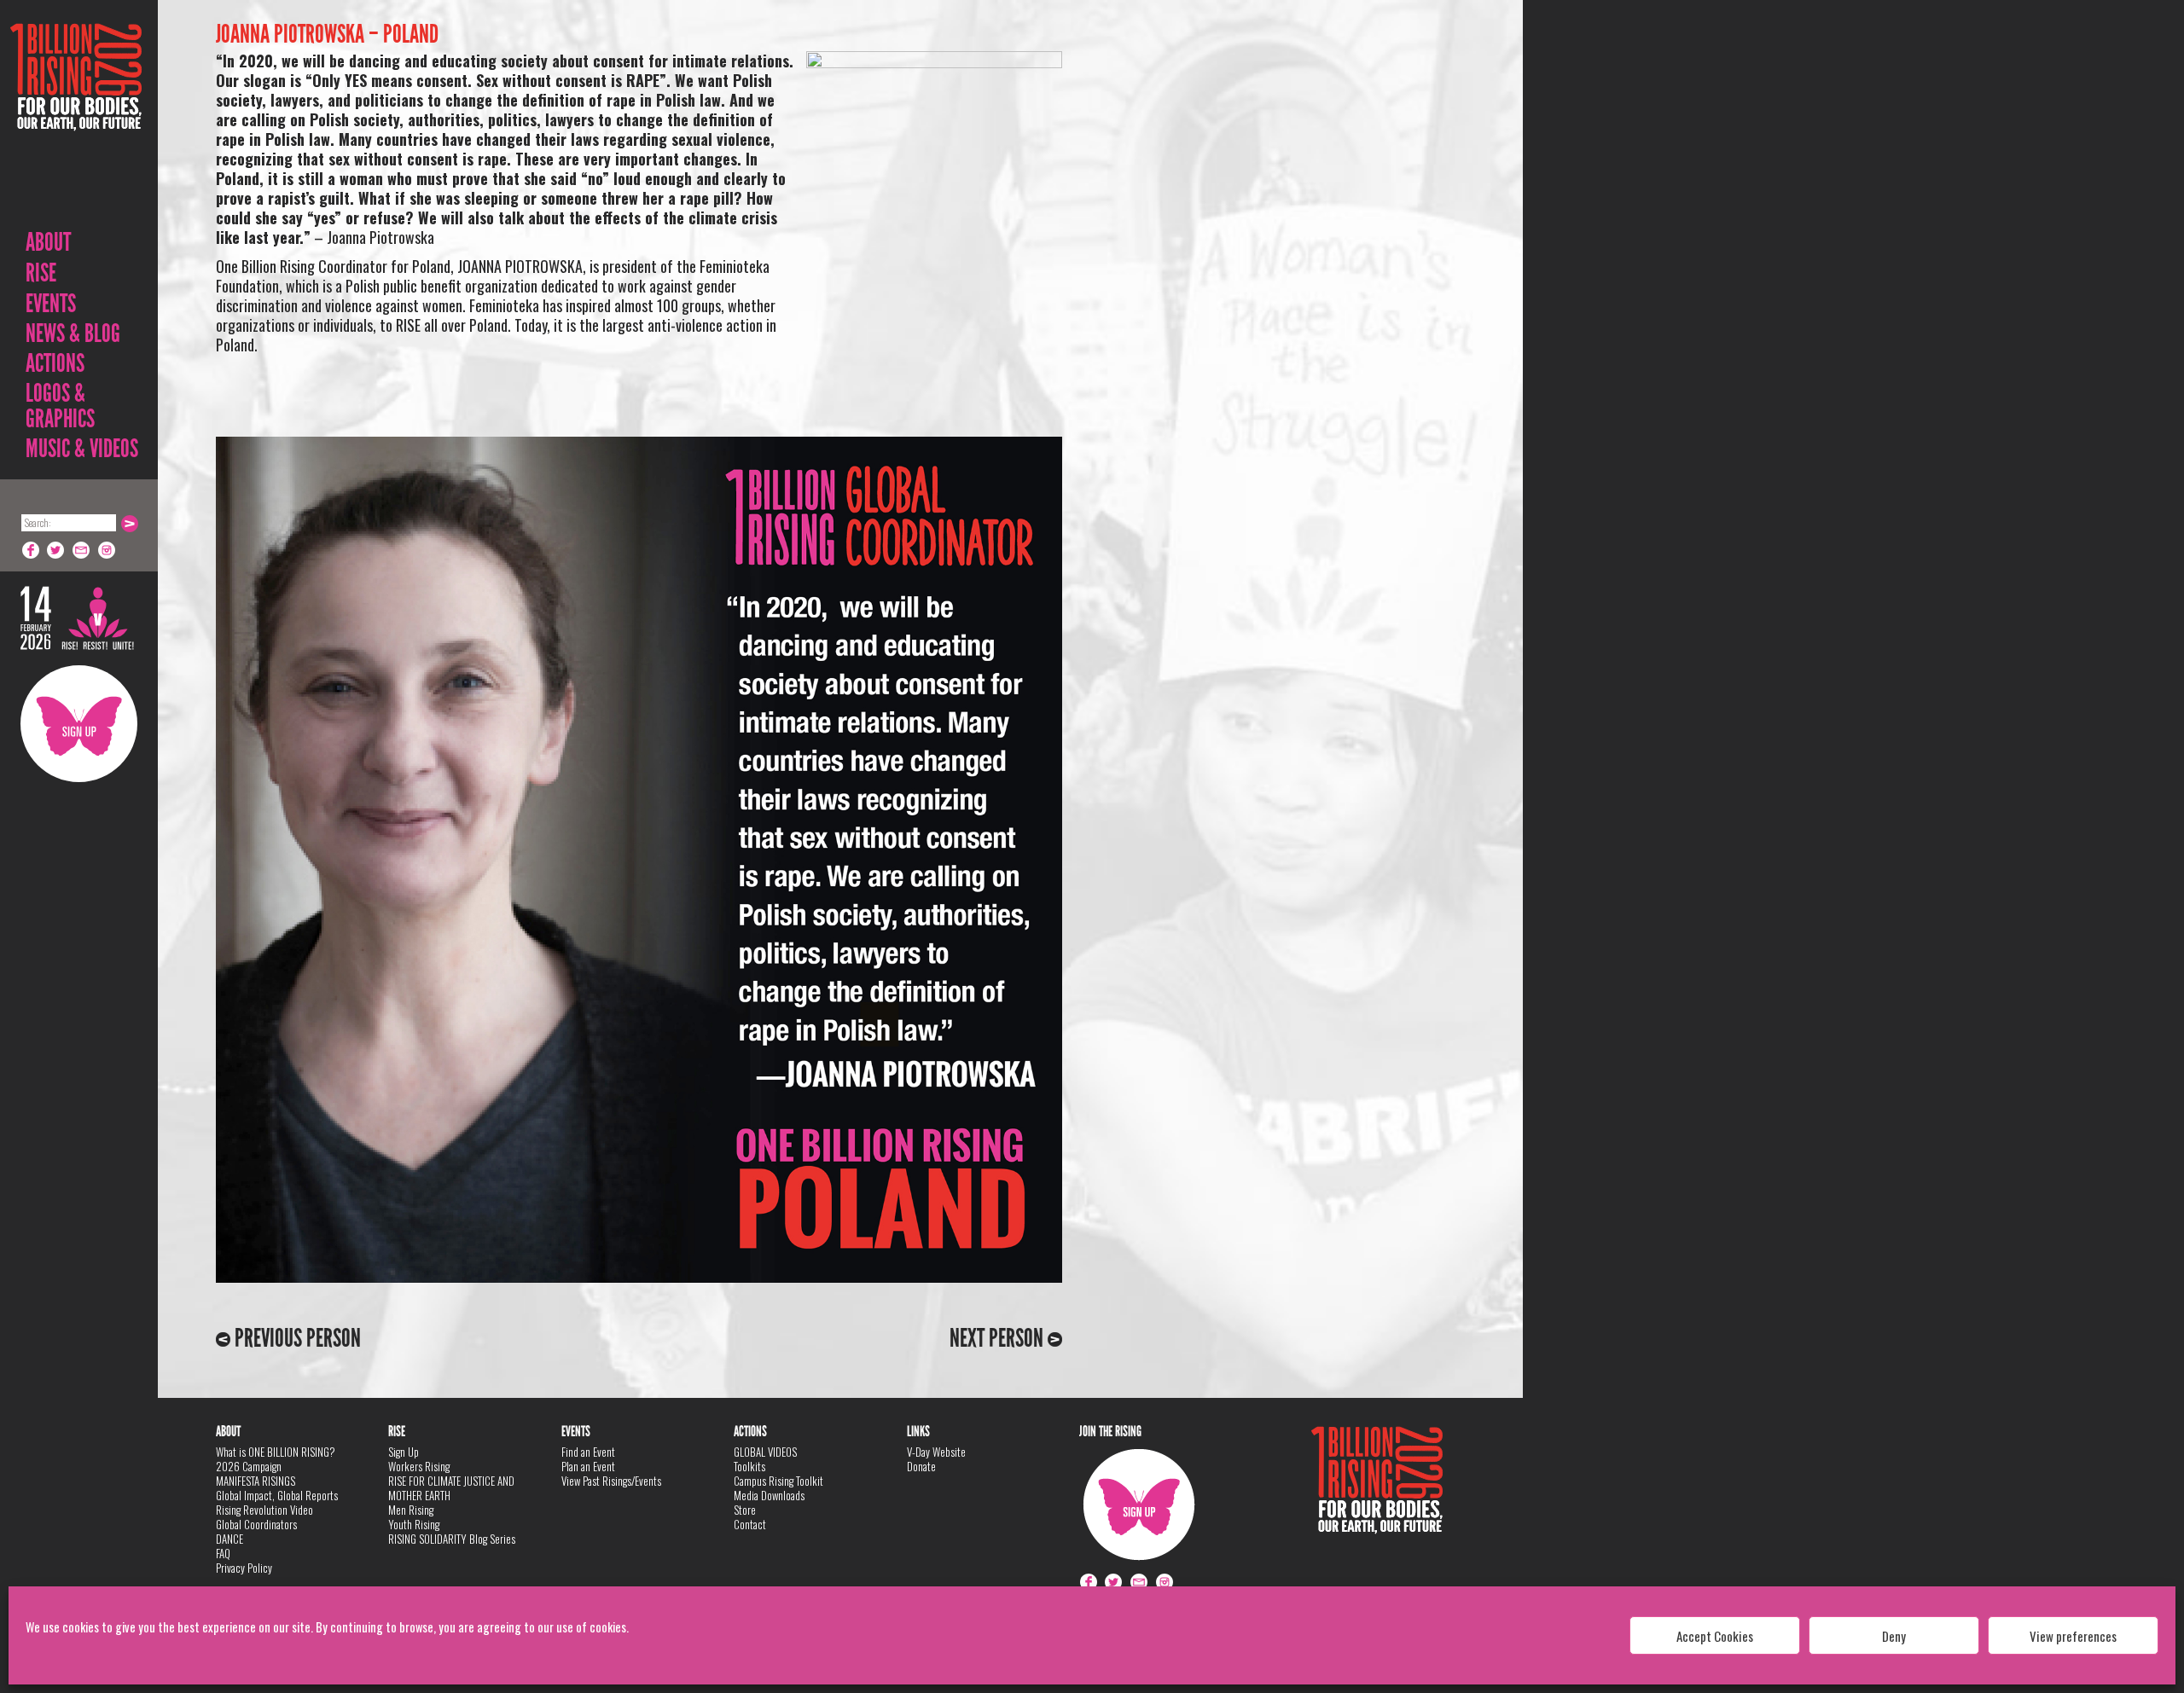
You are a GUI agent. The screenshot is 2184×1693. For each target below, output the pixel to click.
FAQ (223, 1553)
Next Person (999, 1338)
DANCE (229, 1539)
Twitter (56, 550)
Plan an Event (588, 1466)
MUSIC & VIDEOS (82, 449)
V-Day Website (936, 1452)
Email (82, 550)
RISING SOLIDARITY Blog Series (452, 1539)
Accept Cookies (1715, 1636)
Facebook (31, 550)
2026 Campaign (249, 1466)
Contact (750, 1524)
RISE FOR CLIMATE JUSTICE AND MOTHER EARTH (451, 1488)
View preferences (2073, 1636)
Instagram (107, 550)
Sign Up (79, 724)
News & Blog (73, 333)
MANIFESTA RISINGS (256, 1481)
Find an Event (588, 1452)
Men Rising (411, 1510)
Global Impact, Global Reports (277, 1495)
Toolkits (749, 1466)
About (48, 242)
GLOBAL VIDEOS (765, 1452)
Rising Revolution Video (264, 1510)
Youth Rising (414, 1524)
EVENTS (51, 304)
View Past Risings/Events (611, 1481)
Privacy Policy (244, 1568)
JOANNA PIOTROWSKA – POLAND (327, 34)
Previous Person (296, 1338)
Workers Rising (419, 1466)
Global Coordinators (256, 1524)
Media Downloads (769, 1495)
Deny (1894, 1636)
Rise (41, 273)
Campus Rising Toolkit (778, 1481)
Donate (921, 1466)
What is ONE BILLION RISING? (276, 1452)
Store (745, 1510)
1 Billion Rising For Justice (76, 119)
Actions (55, 363)
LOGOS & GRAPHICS (60, 406)
